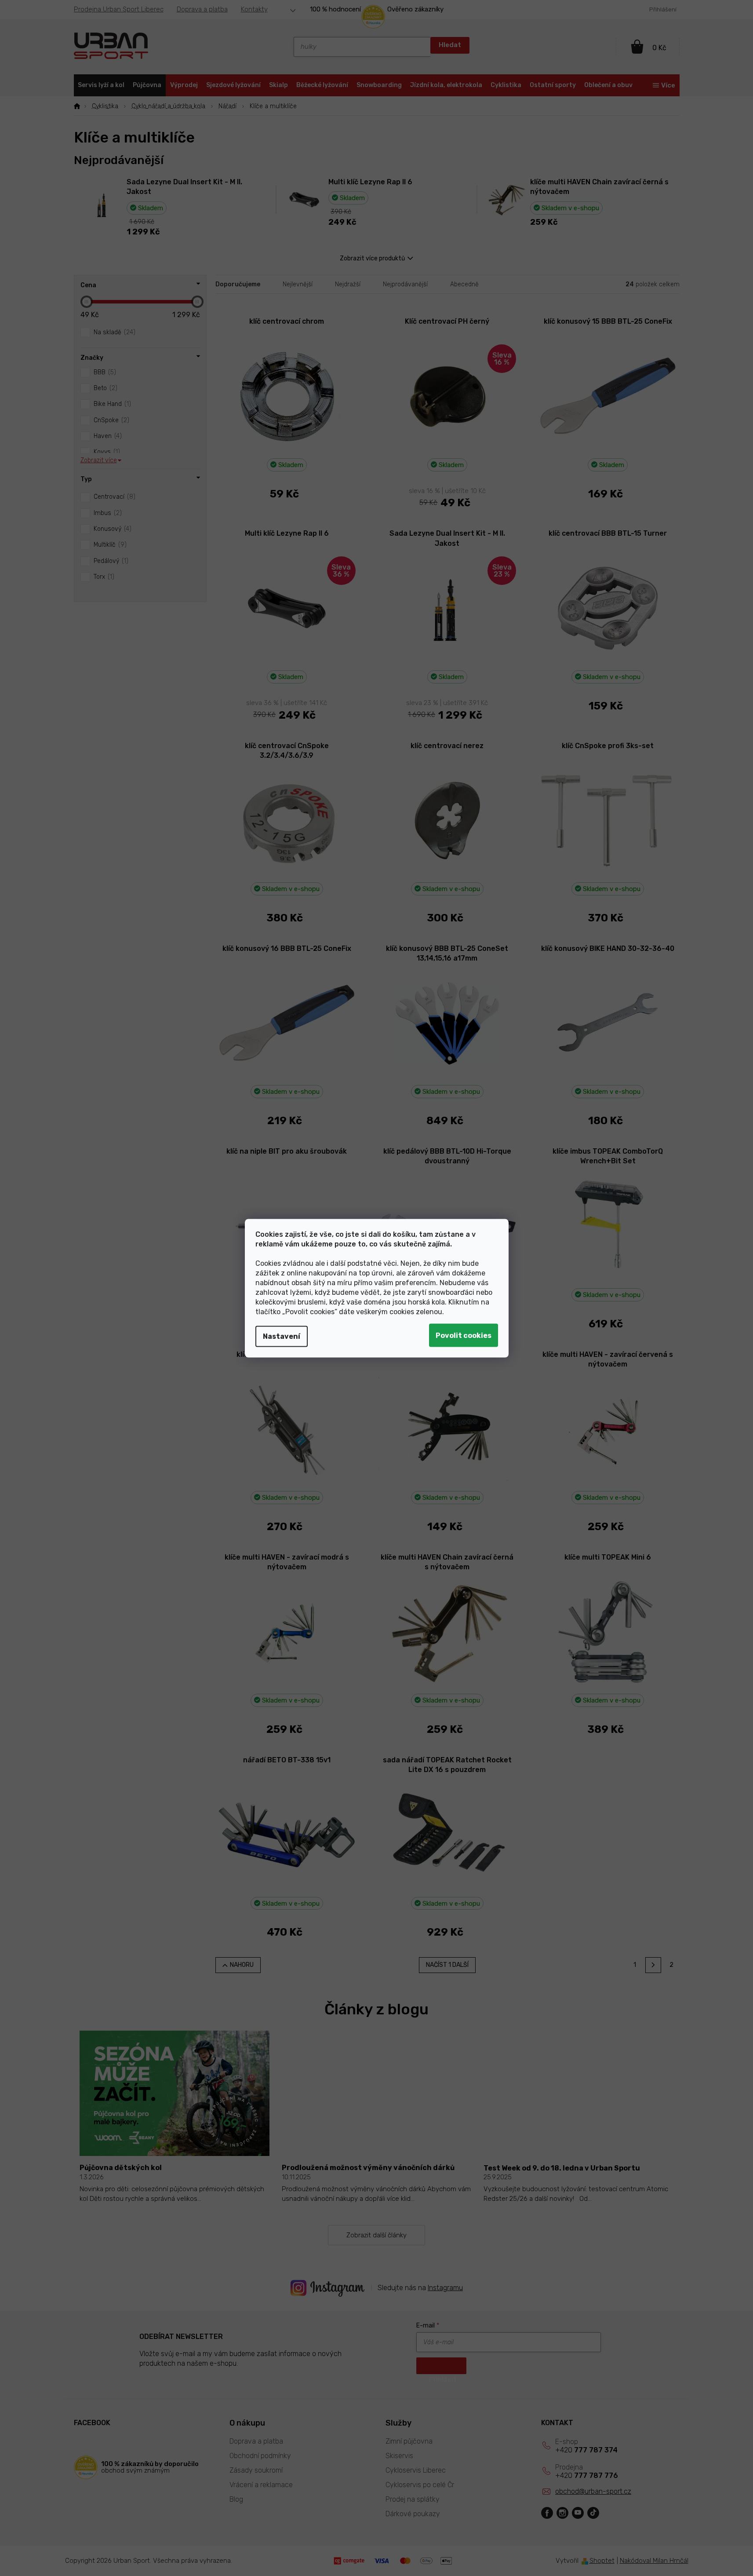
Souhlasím (464, 1335)
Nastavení (282, 1336)
